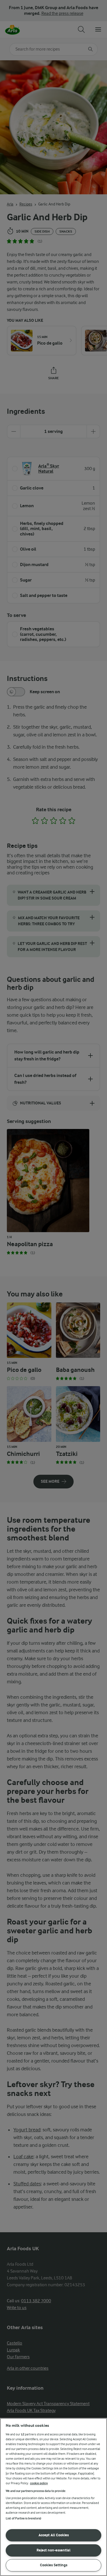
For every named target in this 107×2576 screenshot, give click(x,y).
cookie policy (39, 2483)
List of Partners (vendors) (23, 2518)
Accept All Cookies (54, 2535)
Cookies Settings (54, 2565)
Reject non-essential (53, 2550)
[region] (53, 2497)
